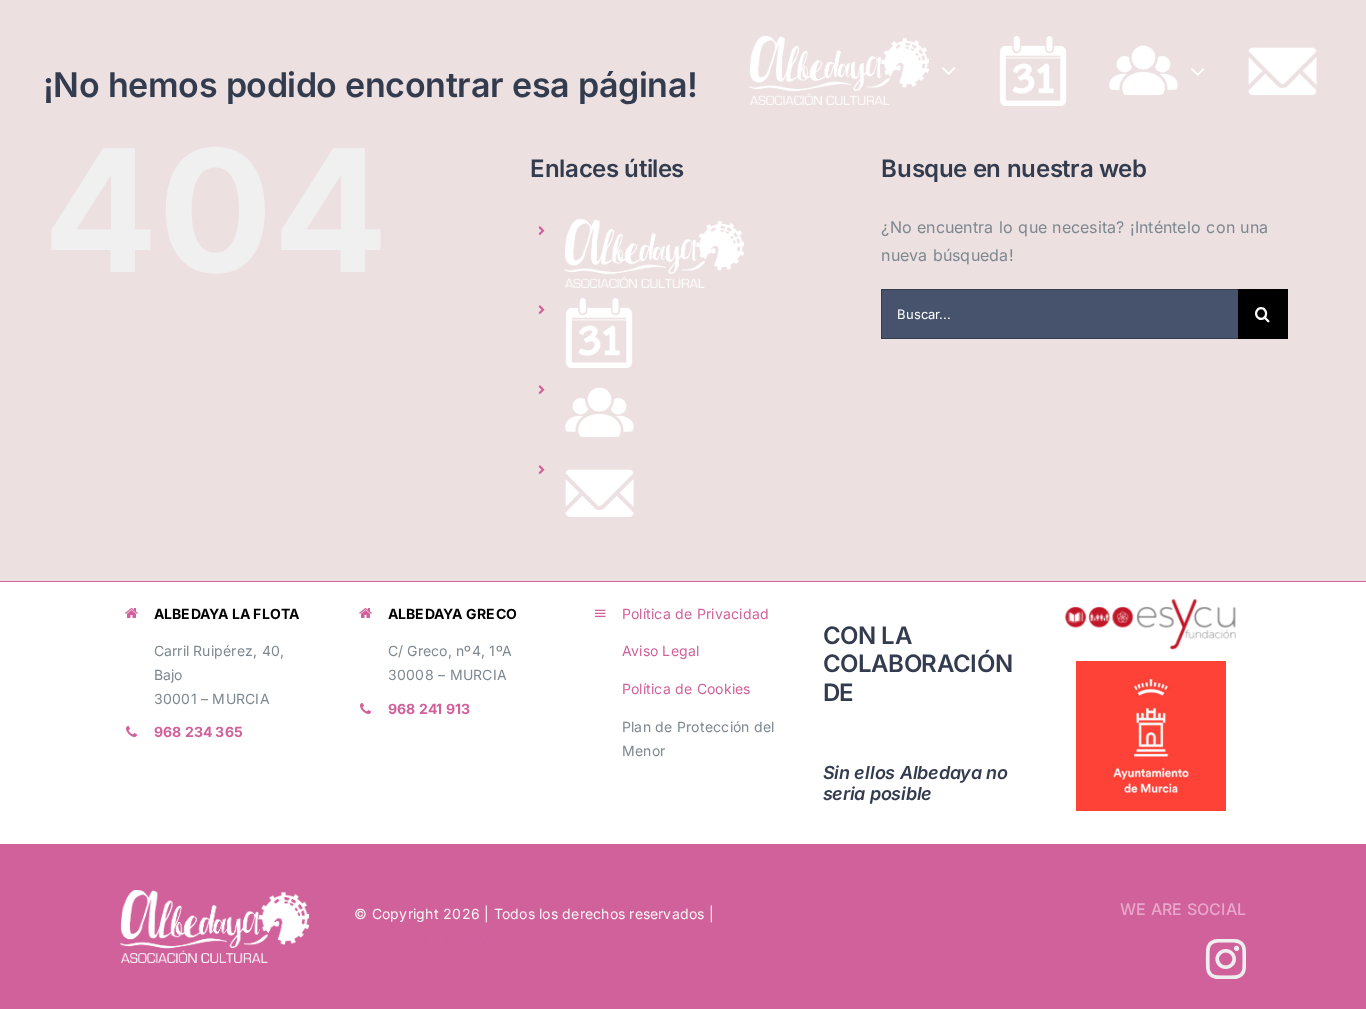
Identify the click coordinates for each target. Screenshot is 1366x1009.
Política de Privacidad (695, 613)
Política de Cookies (686, 688)
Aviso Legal (661, 650)
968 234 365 (199, 731)
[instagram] (1226, 959)
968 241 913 (429, 708)
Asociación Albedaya (425, 938)
